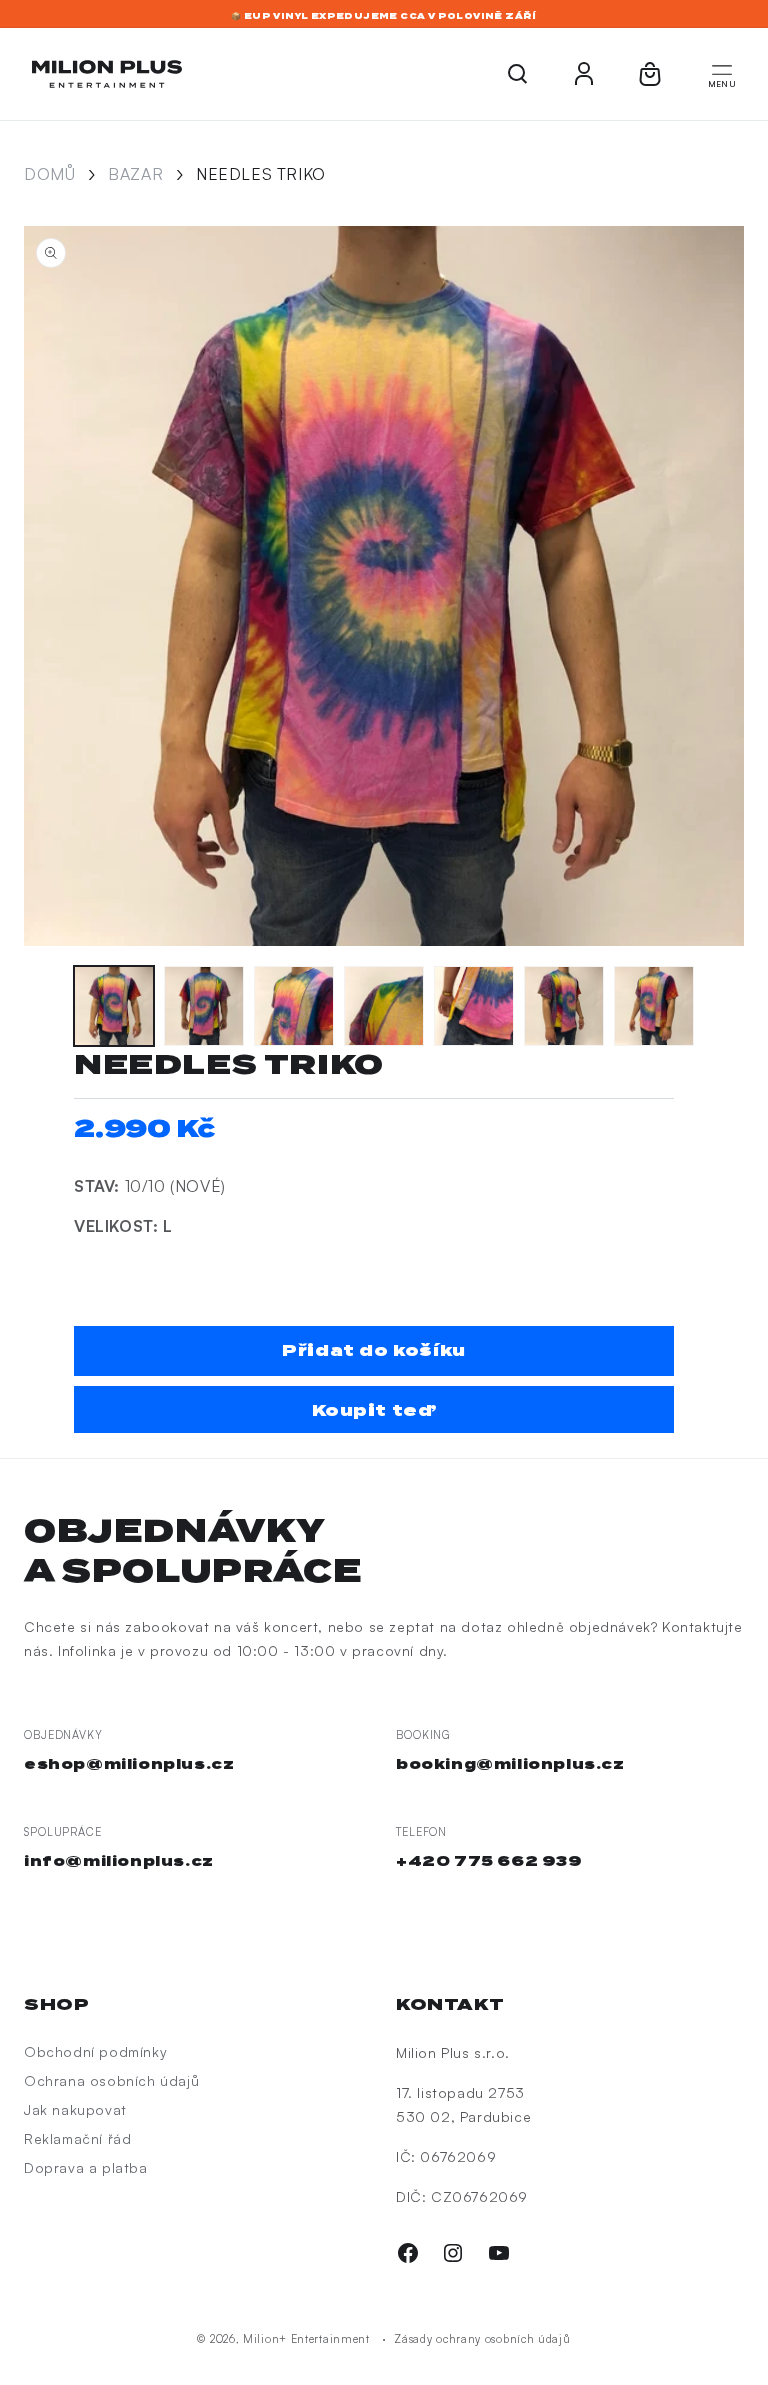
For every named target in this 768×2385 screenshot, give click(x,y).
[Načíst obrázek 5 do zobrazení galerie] (474, 1006)
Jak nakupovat (75, 2109)
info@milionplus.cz (119, 1861)
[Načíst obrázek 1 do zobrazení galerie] (114, 1006)
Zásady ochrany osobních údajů (482, 2339)
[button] (722, 74)
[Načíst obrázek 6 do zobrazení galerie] (564, 1006)
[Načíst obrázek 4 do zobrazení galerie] (384, 1006)
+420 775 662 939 (489, 1861)
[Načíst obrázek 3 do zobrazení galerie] (294, 1006)
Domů (49, 174)
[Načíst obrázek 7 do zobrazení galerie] (654, 1006)
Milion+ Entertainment (306, 2339)
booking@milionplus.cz (510, 1764)
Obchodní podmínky (95, 2051)
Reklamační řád (77, 2138)
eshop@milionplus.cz (129, 1764)
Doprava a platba (86, 2167)
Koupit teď (374, 1410)
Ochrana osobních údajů (111, 2080)
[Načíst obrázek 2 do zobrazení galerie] (204, 1006)
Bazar (135, 174)
